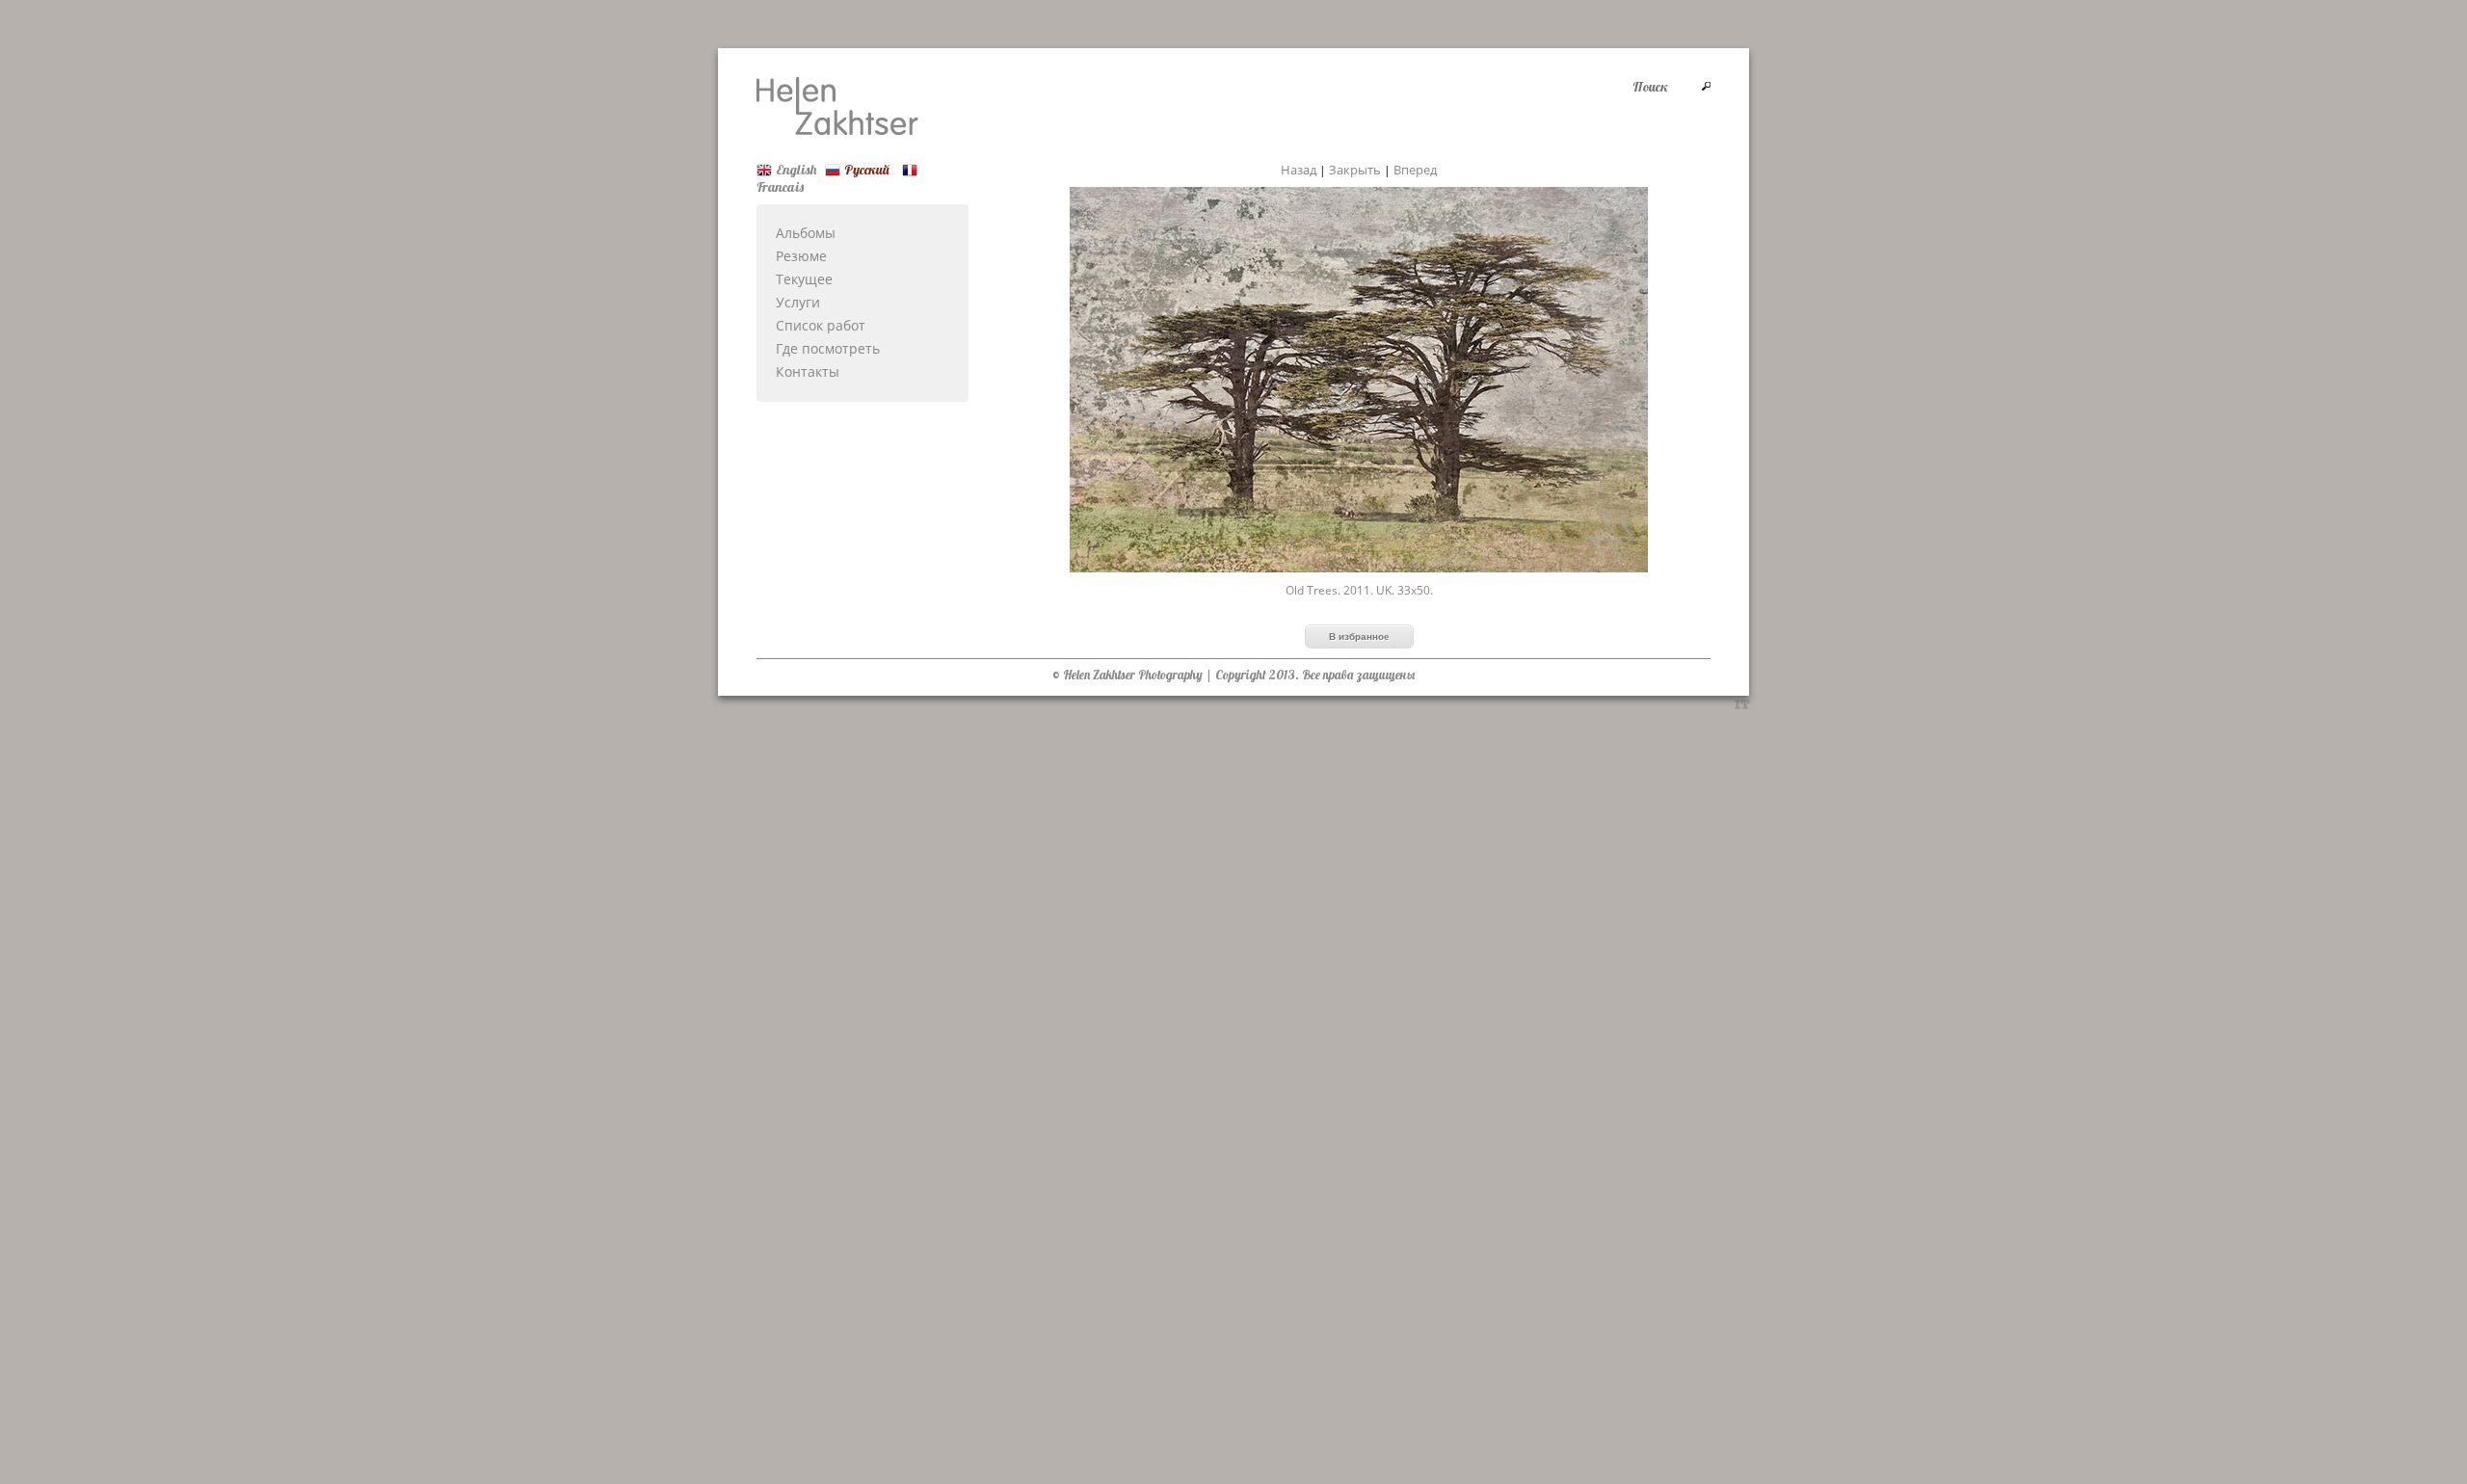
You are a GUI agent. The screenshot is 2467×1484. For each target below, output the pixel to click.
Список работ (821, 325)
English (796, 170)
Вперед (1415, 170)
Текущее (804, 279)
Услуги (798, 302)
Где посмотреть (828, 348)
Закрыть (1355, 170)
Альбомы (806, 233)
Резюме (801, 256)
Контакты (808, 371)
